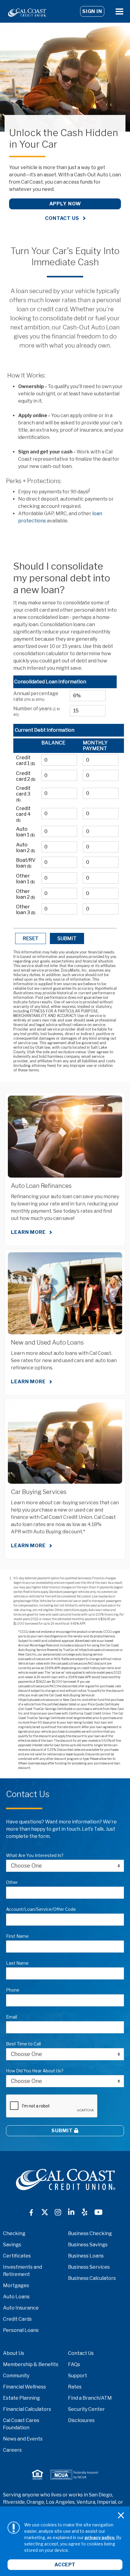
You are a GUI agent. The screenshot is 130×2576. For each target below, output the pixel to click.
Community (16, 2376)
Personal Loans (21, 2330)
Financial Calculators (27, 2409)
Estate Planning (21, 2398)
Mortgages (16, 2285)
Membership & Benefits (31, 2364)
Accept (65, 2565)
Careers (12, 2450)
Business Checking (90, 2233)
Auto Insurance (21, 2308)
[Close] (121, 2516)
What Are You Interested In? (35, 1855)
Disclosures (81, 2420)
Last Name (17, 1963)
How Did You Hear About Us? (35, 2071)
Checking (14, 2233)
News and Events (23, 2439)
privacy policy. (100, 2537)
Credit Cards (17, 2319)
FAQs (74, 2364)
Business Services (89, 2267)
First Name (17, 1936)
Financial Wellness (24, 2387)
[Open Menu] (119, 11)
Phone (13, 1990)
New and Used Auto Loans (47, 1342)
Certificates (17, 2256)
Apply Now (65, 204)
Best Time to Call (23, 2044)
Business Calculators (92, 2278)
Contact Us (62, 218)
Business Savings (88, 2245)
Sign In (92, 11)
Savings (12, 2245)
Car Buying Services (39, 1492)
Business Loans (86, 2256)
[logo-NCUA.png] (74, 2475)
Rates (75, 2387)
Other (12, 1882)
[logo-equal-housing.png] (37, 2475)
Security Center (86, 2409)
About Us (14, 2353)
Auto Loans (16, 2297)
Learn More (28, 1232)
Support (78, 2376)
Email (11, 2017)
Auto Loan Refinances (41, 1186)
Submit (63, 2131)
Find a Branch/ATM (90, 2398)
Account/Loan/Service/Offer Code (41, 1909)
